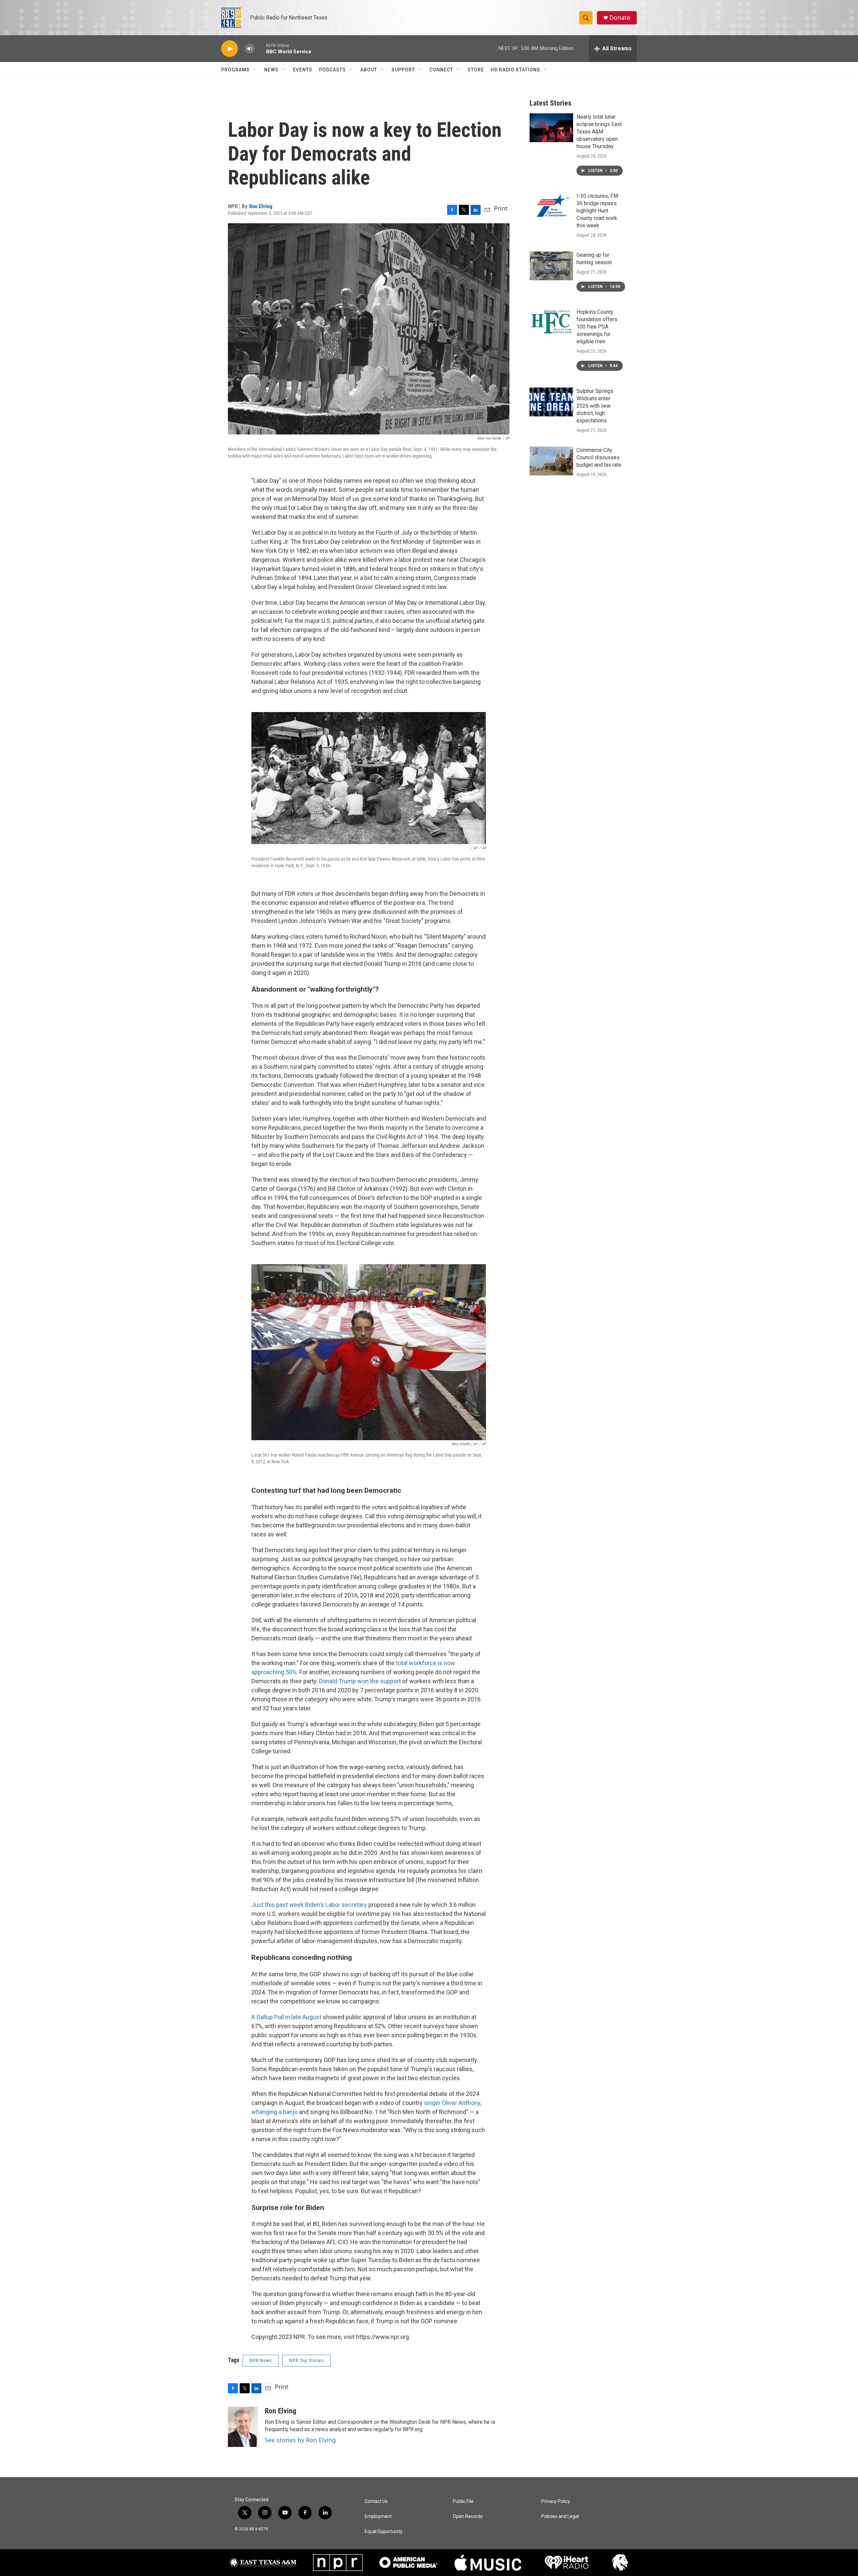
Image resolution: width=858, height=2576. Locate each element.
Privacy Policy (556, 2501)
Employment (378, 2516)
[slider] (260, 48)
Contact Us (376, 2501)
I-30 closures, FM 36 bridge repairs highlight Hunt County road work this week (597, 211)
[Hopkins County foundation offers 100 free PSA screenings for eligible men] (551, 323)
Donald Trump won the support (360, 1681)
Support (403, 70)
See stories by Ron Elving (300, 2440)
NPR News (261, 2360)
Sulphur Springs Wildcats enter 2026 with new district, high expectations (595, 406)
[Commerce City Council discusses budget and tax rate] (551, 461)
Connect (441, 70)
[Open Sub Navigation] (255, 70)
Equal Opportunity (384, 2532)
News (271, 70)
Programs (235, 70)
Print (501, 208)
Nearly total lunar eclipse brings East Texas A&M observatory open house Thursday (599, 132)
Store (476, 70)
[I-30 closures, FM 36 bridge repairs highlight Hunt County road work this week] (551, 207)
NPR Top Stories (307, 2360)
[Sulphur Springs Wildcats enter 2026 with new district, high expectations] (551, 402)
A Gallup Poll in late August (286, 2017)
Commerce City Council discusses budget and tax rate (599, 457)
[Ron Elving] (243, 2427)
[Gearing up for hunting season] (551, 266)
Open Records (468, 2516)
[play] (230, 49)
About (369, 70)
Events (303, 70)
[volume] (250, 49)
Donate (620, 18)
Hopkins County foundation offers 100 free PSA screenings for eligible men (597, 327)
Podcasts (332, 70)
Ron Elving (261, 206)
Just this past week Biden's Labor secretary (309, 1905)
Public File (463, 2501)
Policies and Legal (560, 2516)
